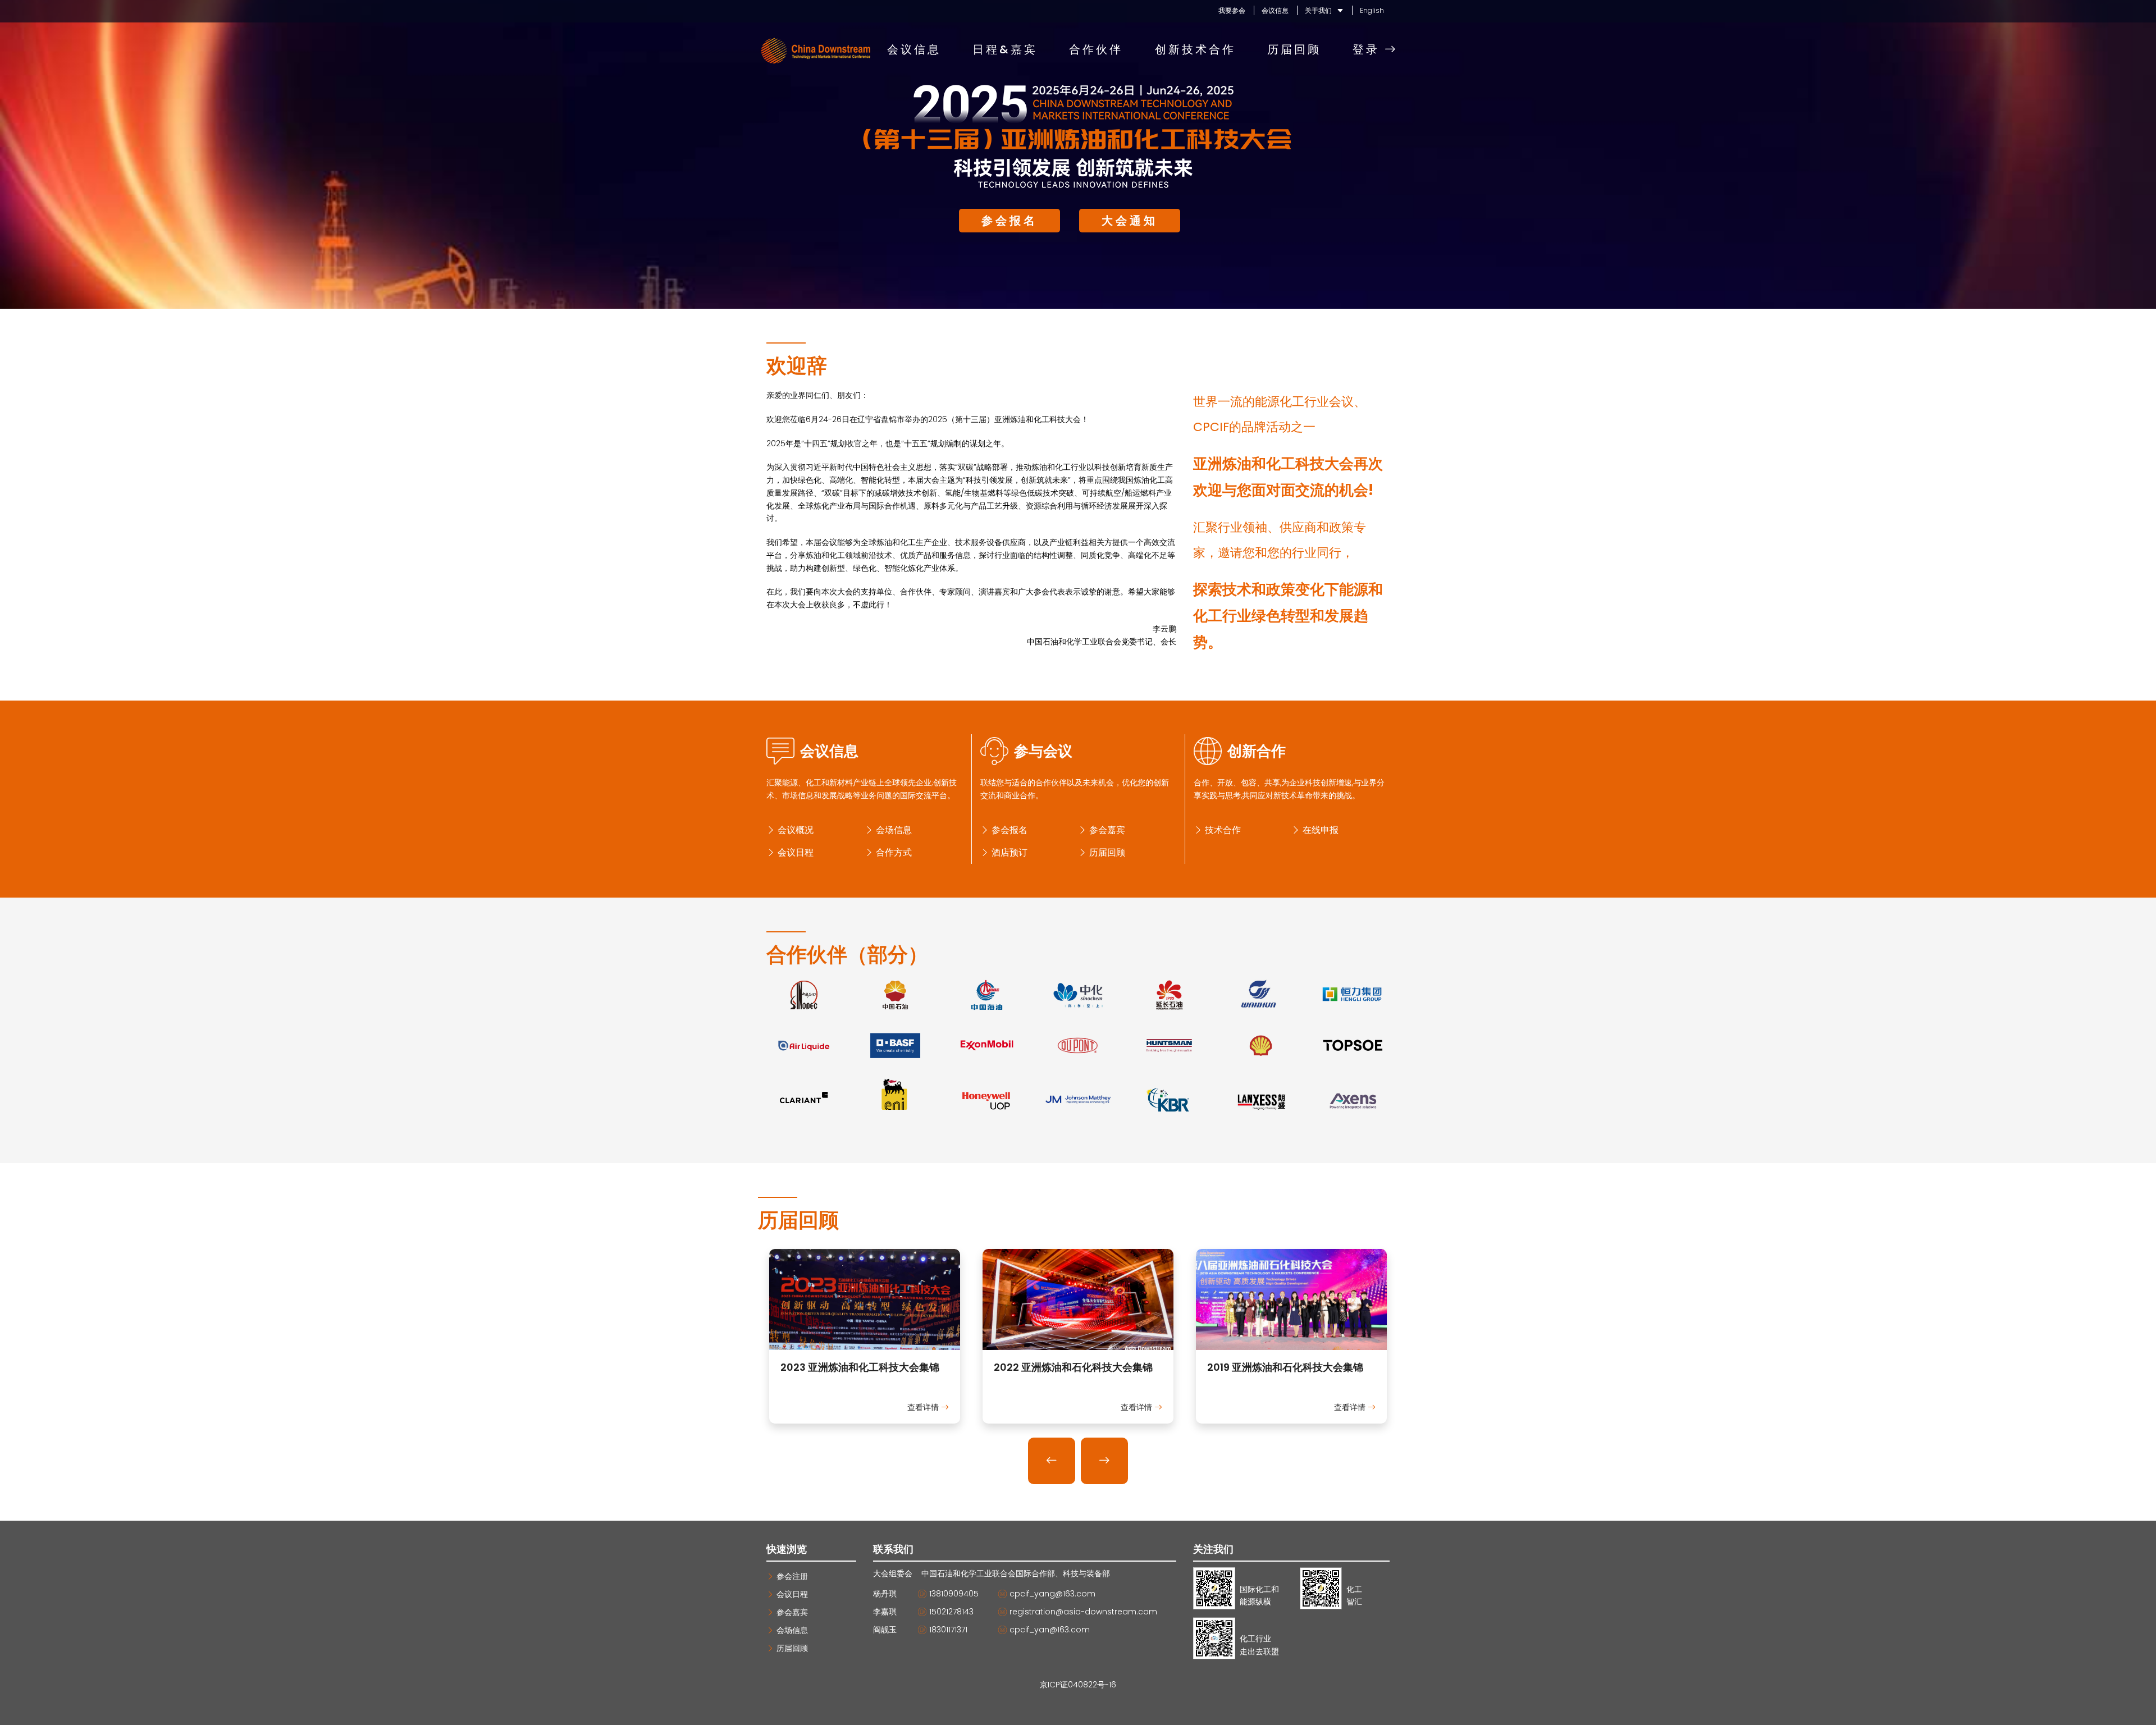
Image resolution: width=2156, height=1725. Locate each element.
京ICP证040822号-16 (1078, 1685)
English (1372, 10)
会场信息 (893, 830)
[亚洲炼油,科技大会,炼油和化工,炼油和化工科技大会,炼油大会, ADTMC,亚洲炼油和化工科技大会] (865, 1344)
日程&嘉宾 (1005, 50)
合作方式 (893, 852)
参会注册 (791, 1576)
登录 (1369, 50)
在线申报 (1319, 830)
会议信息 (1275, 10)
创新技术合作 (1195, 50)
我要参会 (1232, 10)
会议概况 (794, 830)
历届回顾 (1294, 50)
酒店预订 (1008, 852)
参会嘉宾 (1106, 830)
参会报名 (1010, 221)
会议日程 (794, 852)
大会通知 (1130, 221)
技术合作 (1222, 830)
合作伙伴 (1096, 50)
